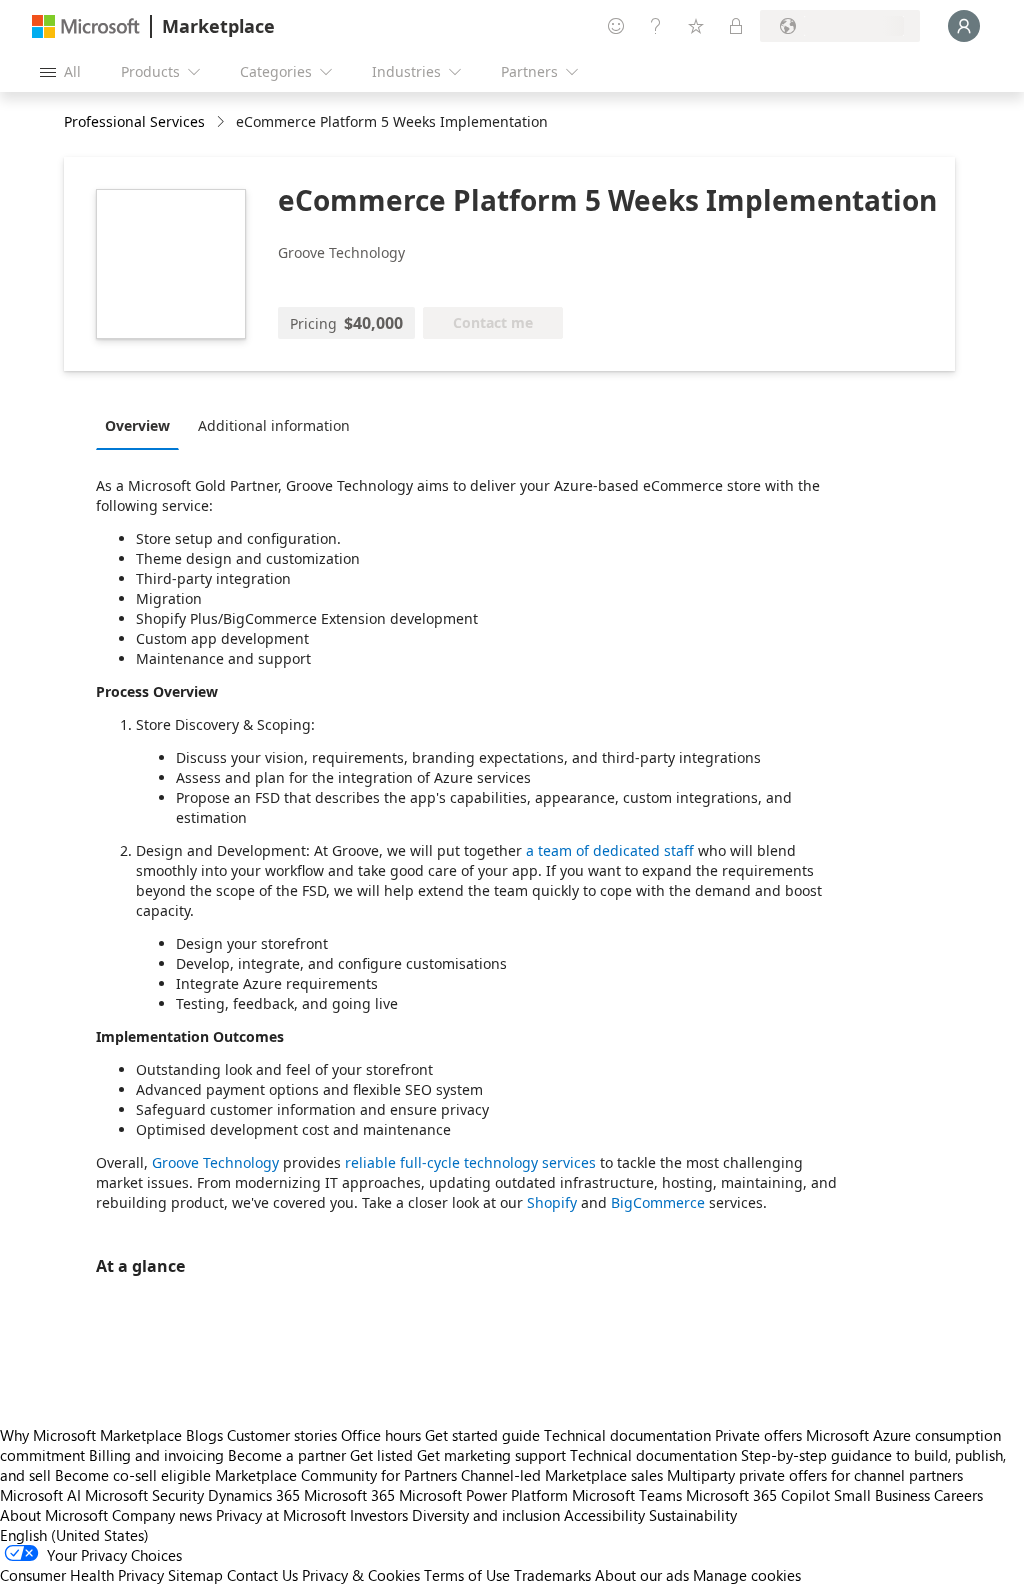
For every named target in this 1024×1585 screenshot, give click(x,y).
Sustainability (693, 1515)
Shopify (552, 1202)
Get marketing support (491, 1455)
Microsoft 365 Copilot (758, 1495)
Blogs (204, 1435)
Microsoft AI (40, 1495)
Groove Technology (215, 1162)
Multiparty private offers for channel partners (815, 1475)
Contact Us (262, 1575)
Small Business (882, 1495)
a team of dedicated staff (610, 850)
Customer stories (282, 1435)
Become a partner (287, 1455)
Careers (958, 1495)
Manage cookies (747, 1575)
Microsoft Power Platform (483, 1495)
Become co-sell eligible (133, 1475)
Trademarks (552, 1575)
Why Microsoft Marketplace (91, 1435)
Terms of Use (467, 1575)
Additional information (274, 425)
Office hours (381, 1435)
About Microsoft (54, 1515)
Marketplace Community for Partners (336, 1475)
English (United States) (74, 1535)
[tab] (142, 425)
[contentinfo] (222, 122)
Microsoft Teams (627, 1495)
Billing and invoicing (156, 1455)
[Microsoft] (86, 26)
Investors (379, 1515)
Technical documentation (627, 1435)
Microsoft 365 (349, 1495)
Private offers (758, 1435)
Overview (137, 425)
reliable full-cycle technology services (470, 1162)
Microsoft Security (144, 1495)
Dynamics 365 (254, 1495)
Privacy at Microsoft (281, 1515)
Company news (162, 1515)
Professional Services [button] (134, 121)
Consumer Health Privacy (82, 1575)
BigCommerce (658, 1202)
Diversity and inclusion (486, 1515)
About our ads (642, 1575)
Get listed (381, 1455)
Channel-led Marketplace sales (562, 1475)
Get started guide (482, 1435)
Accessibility (604, 1515)
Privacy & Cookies (361, 1575)
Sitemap (195, 1575)
